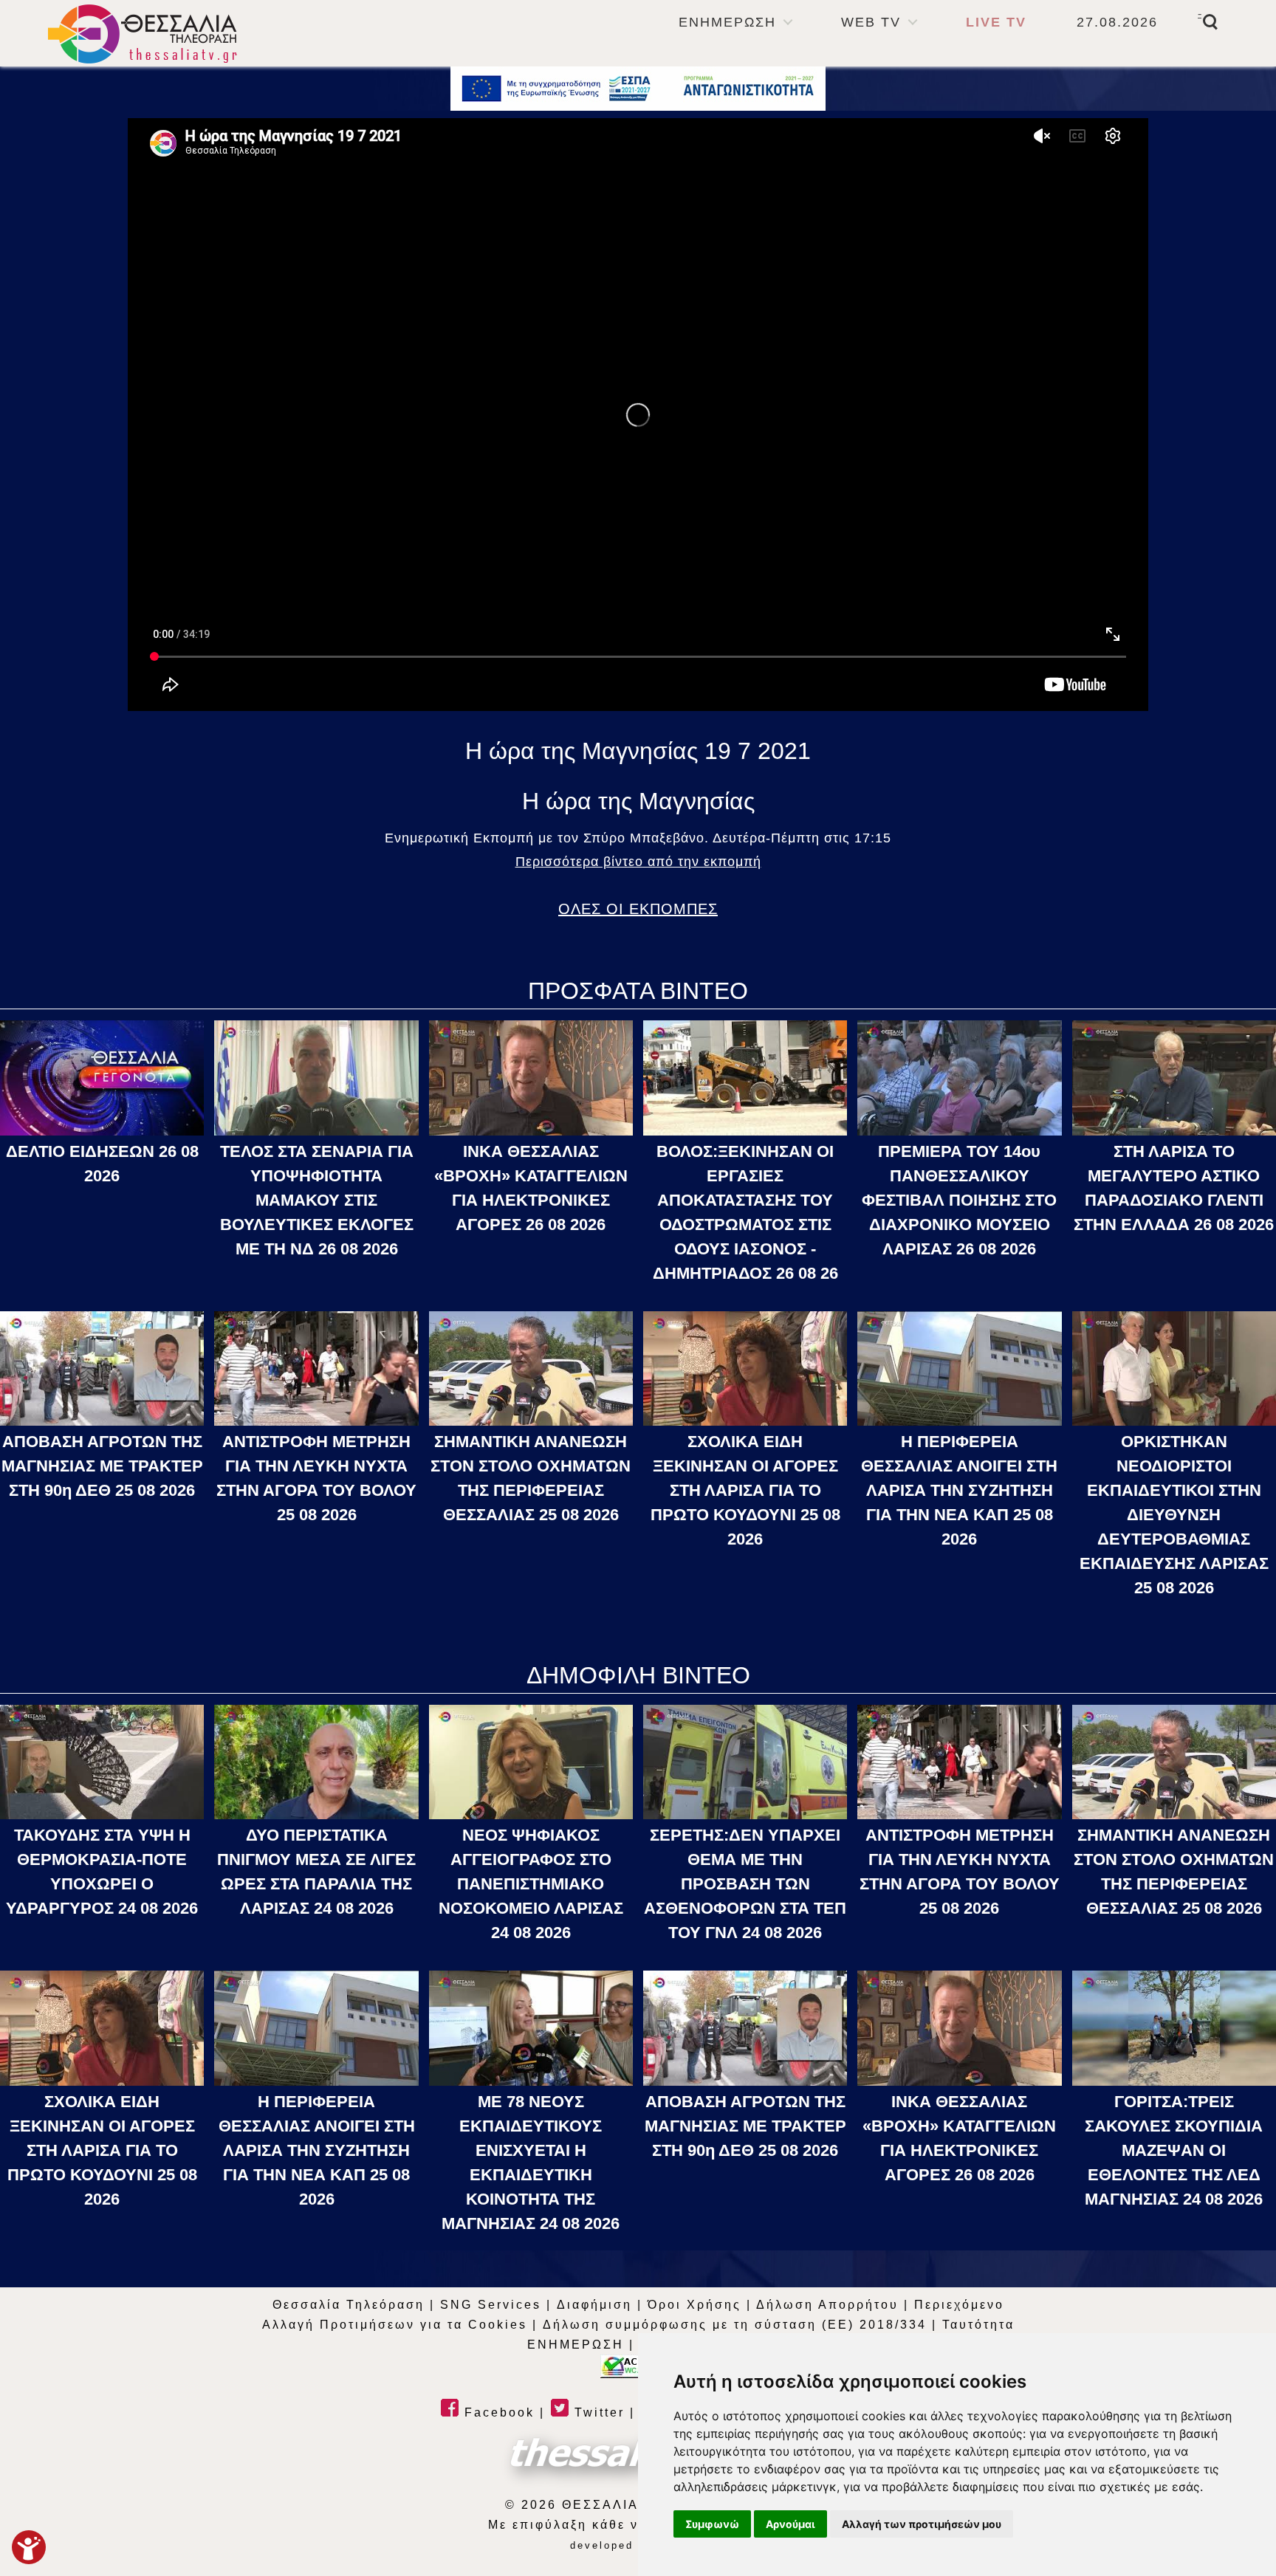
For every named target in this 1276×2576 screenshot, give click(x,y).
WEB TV (871, 22)
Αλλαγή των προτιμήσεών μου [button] (922, 2524)
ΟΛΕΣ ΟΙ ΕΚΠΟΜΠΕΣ (638, 909)
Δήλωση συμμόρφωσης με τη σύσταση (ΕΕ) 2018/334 (735, 2325)
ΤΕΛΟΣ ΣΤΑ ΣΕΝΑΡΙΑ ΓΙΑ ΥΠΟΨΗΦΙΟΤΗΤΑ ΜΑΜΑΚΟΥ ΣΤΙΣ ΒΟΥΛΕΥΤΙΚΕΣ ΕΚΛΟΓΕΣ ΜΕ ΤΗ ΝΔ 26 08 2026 (317, 1200)
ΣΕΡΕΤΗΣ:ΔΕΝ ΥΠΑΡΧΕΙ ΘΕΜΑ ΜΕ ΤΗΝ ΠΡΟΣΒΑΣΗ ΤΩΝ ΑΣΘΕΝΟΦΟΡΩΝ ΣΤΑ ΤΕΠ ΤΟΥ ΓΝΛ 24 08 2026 (745, 1884)
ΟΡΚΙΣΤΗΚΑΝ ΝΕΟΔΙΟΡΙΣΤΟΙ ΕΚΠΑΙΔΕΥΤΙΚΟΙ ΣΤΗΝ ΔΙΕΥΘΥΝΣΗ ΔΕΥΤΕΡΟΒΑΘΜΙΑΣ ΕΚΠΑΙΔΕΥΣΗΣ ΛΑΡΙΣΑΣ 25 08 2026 (1174, 1515)
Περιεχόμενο (959, 2305)
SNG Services (491, 2305)
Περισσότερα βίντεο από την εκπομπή (638, 862)
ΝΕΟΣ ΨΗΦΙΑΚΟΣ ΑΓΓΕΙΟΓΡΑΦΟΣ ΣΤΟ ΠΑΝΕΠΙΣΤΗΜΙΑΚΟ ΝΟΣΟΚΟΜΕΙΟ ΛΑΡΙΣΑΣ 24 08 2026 (531, 1884)
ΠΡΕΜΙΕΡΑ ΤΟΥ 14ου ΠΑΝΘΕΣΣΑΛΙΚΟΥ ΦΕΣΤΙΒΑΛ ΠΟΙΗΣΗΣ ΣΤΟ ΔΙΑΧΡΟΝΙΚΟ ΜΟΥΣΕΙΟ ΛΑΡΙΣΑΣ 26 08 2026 (959, 1200)
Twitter (597, 2412)
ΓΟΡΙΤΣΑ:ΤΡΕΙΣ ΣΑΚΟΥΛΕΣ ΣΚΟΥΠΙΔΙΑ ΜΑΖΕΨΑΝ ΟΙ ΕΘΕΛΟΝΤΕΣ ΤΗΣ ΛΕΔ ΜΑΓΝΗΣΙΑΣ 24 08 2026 (1174, 2150)
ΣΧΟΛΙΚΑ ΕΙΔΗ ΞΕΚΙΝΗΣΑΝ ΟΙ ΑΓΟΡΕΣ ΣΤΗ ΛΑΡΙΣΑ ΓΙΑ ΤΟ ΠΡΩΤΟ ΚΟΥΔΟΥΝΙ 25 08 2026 (745, 1490)
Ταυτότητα (978, 2325)
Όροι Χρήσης (694, 2305)
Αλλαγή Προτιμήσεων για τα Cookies (395, 2325)
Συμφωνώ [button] (712, 2524)
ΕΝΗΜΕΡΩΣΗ (727, 22)
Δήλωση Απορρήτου (827, 2305)
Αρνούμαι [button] (790, 2524)
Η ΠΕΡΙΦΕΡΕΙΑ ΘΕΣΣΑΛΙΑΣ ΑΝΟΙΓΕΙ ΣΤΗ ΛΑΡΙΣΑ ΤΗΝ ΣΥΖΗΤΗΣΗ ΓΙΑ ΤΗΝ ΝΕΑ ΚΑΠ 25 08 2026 (959, 1490)
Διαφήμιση (594, 2305)
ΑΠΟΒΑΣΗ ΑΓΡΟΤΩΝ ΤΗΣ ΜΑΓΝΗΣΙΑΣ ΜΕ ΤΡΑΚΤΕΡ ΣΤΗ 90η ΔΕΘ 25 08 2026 (102, 1466)
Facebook (497, 2412)
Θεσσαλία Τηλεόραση (349, 2305)
